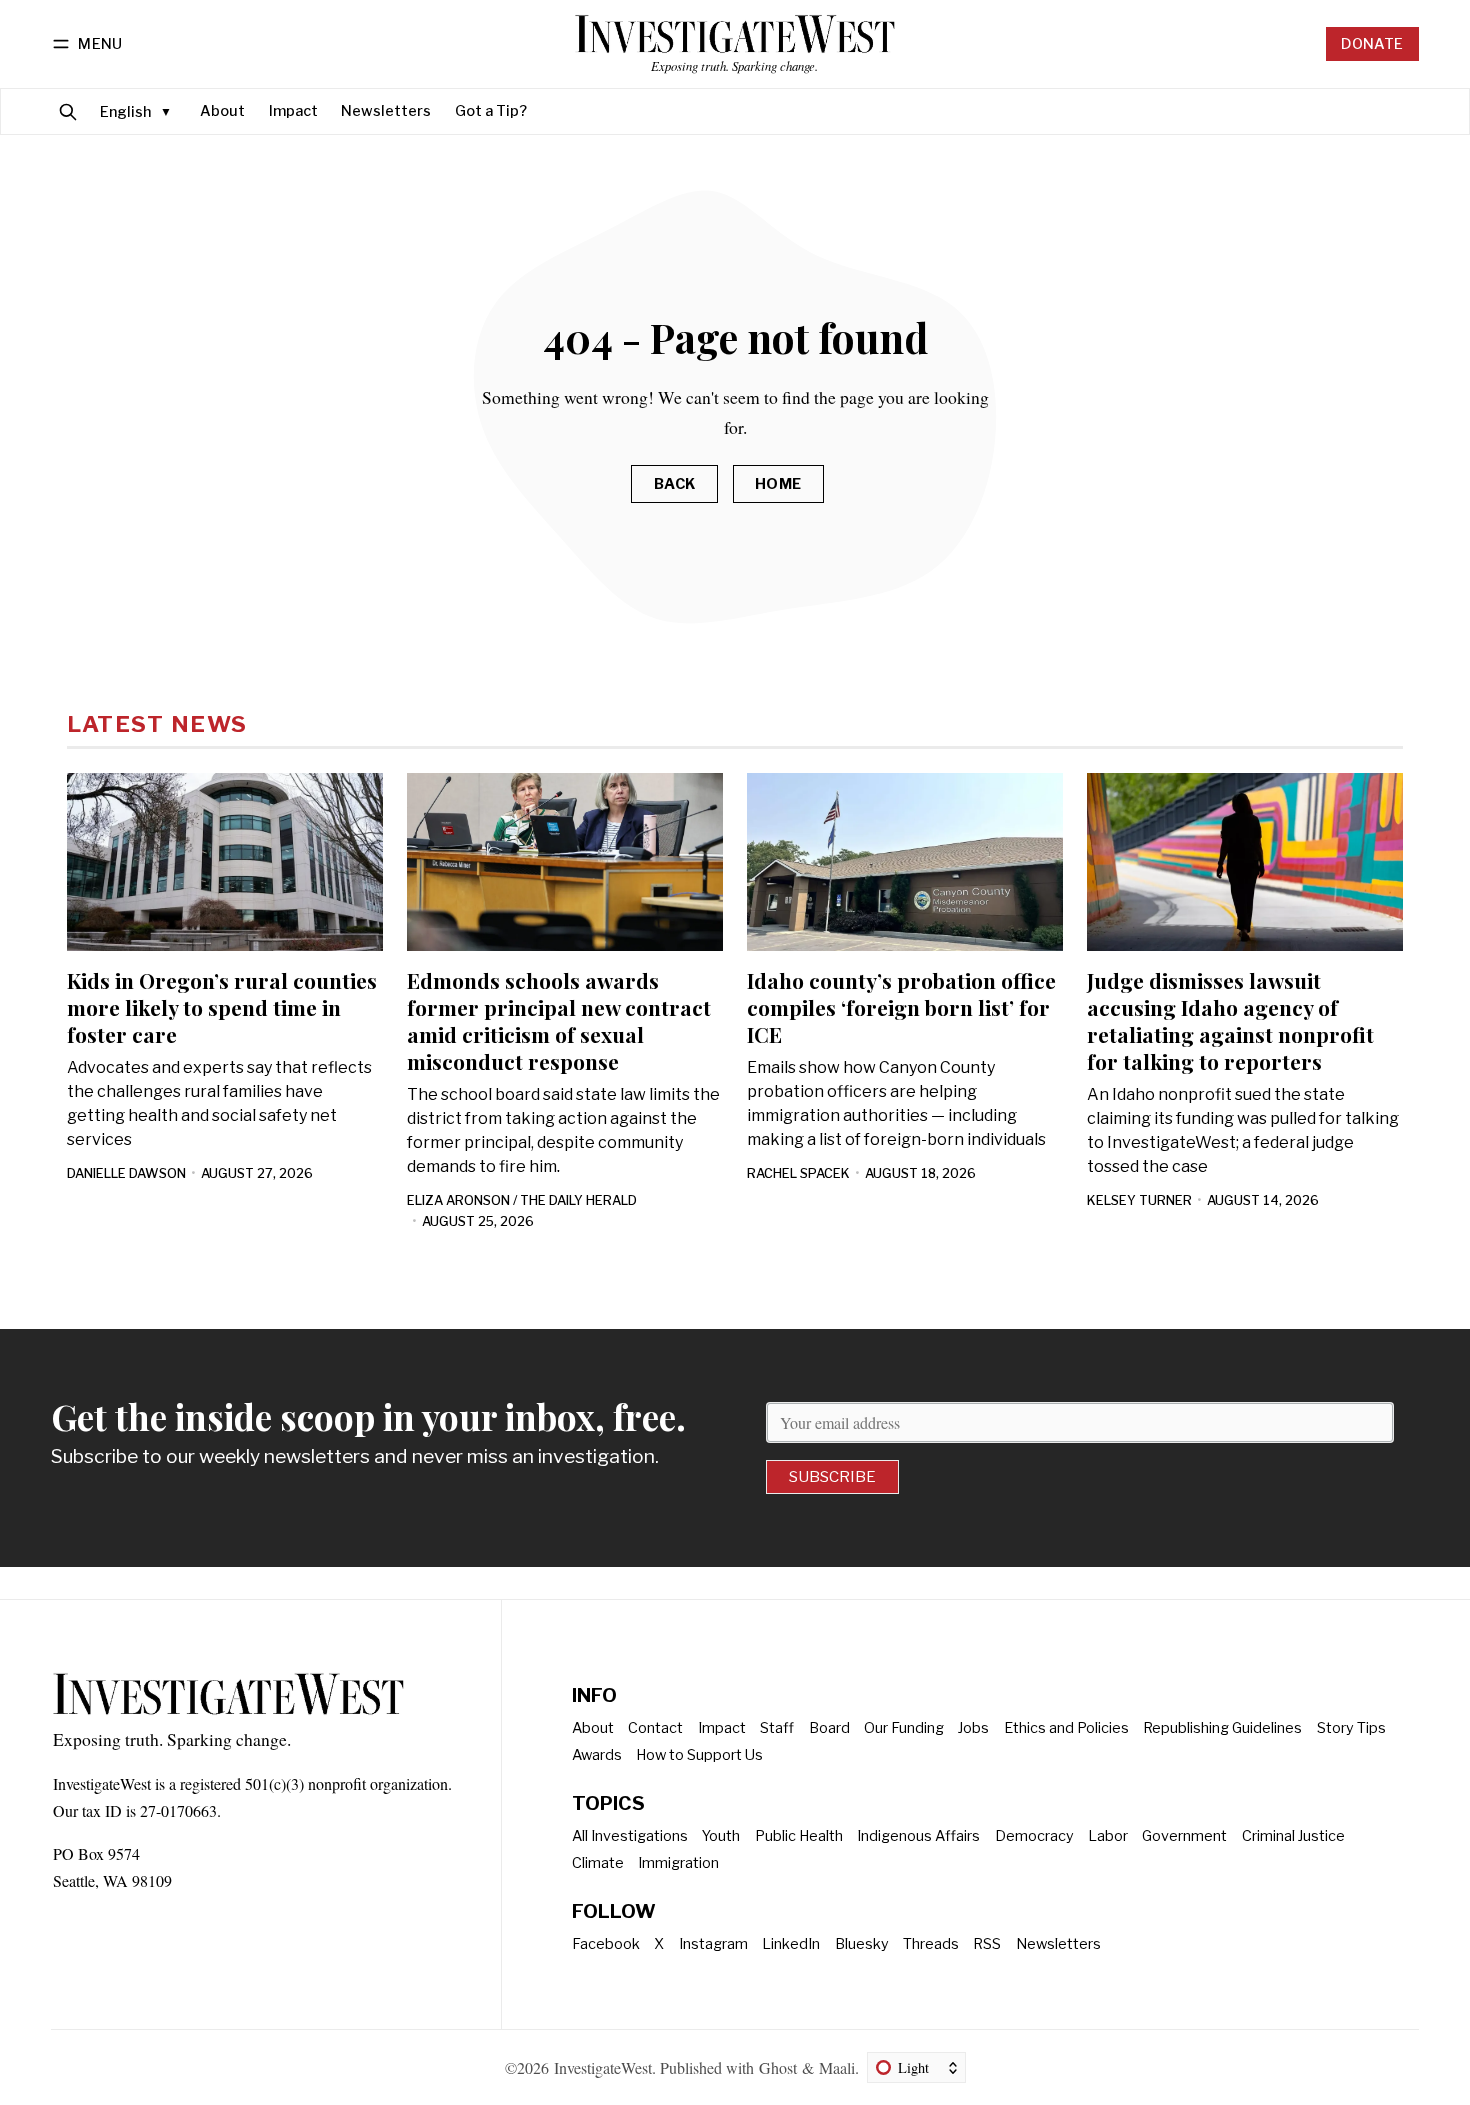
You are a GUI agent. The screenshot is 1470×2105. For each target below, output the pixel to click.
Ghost (778, 2067)
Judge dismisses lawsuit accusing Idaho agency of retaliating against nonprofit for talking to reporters (1230, 1020)
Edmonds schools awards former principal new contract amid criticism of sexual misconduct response (559, 1020)
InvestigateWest (603, 2067)
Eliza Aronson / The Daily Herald (522, 1200)
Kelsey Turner (1139, 1200)
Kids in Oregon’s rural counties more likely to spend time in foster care (222, 1007)
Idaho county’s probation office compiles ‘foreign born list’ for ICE (901, 1007)
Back (675, 484)
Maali (837, 2067)
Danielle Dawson (126, 1173)
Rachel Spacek (798, 1173)
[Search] (68, 111)
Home (778, 484)
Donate (1372, 44)
